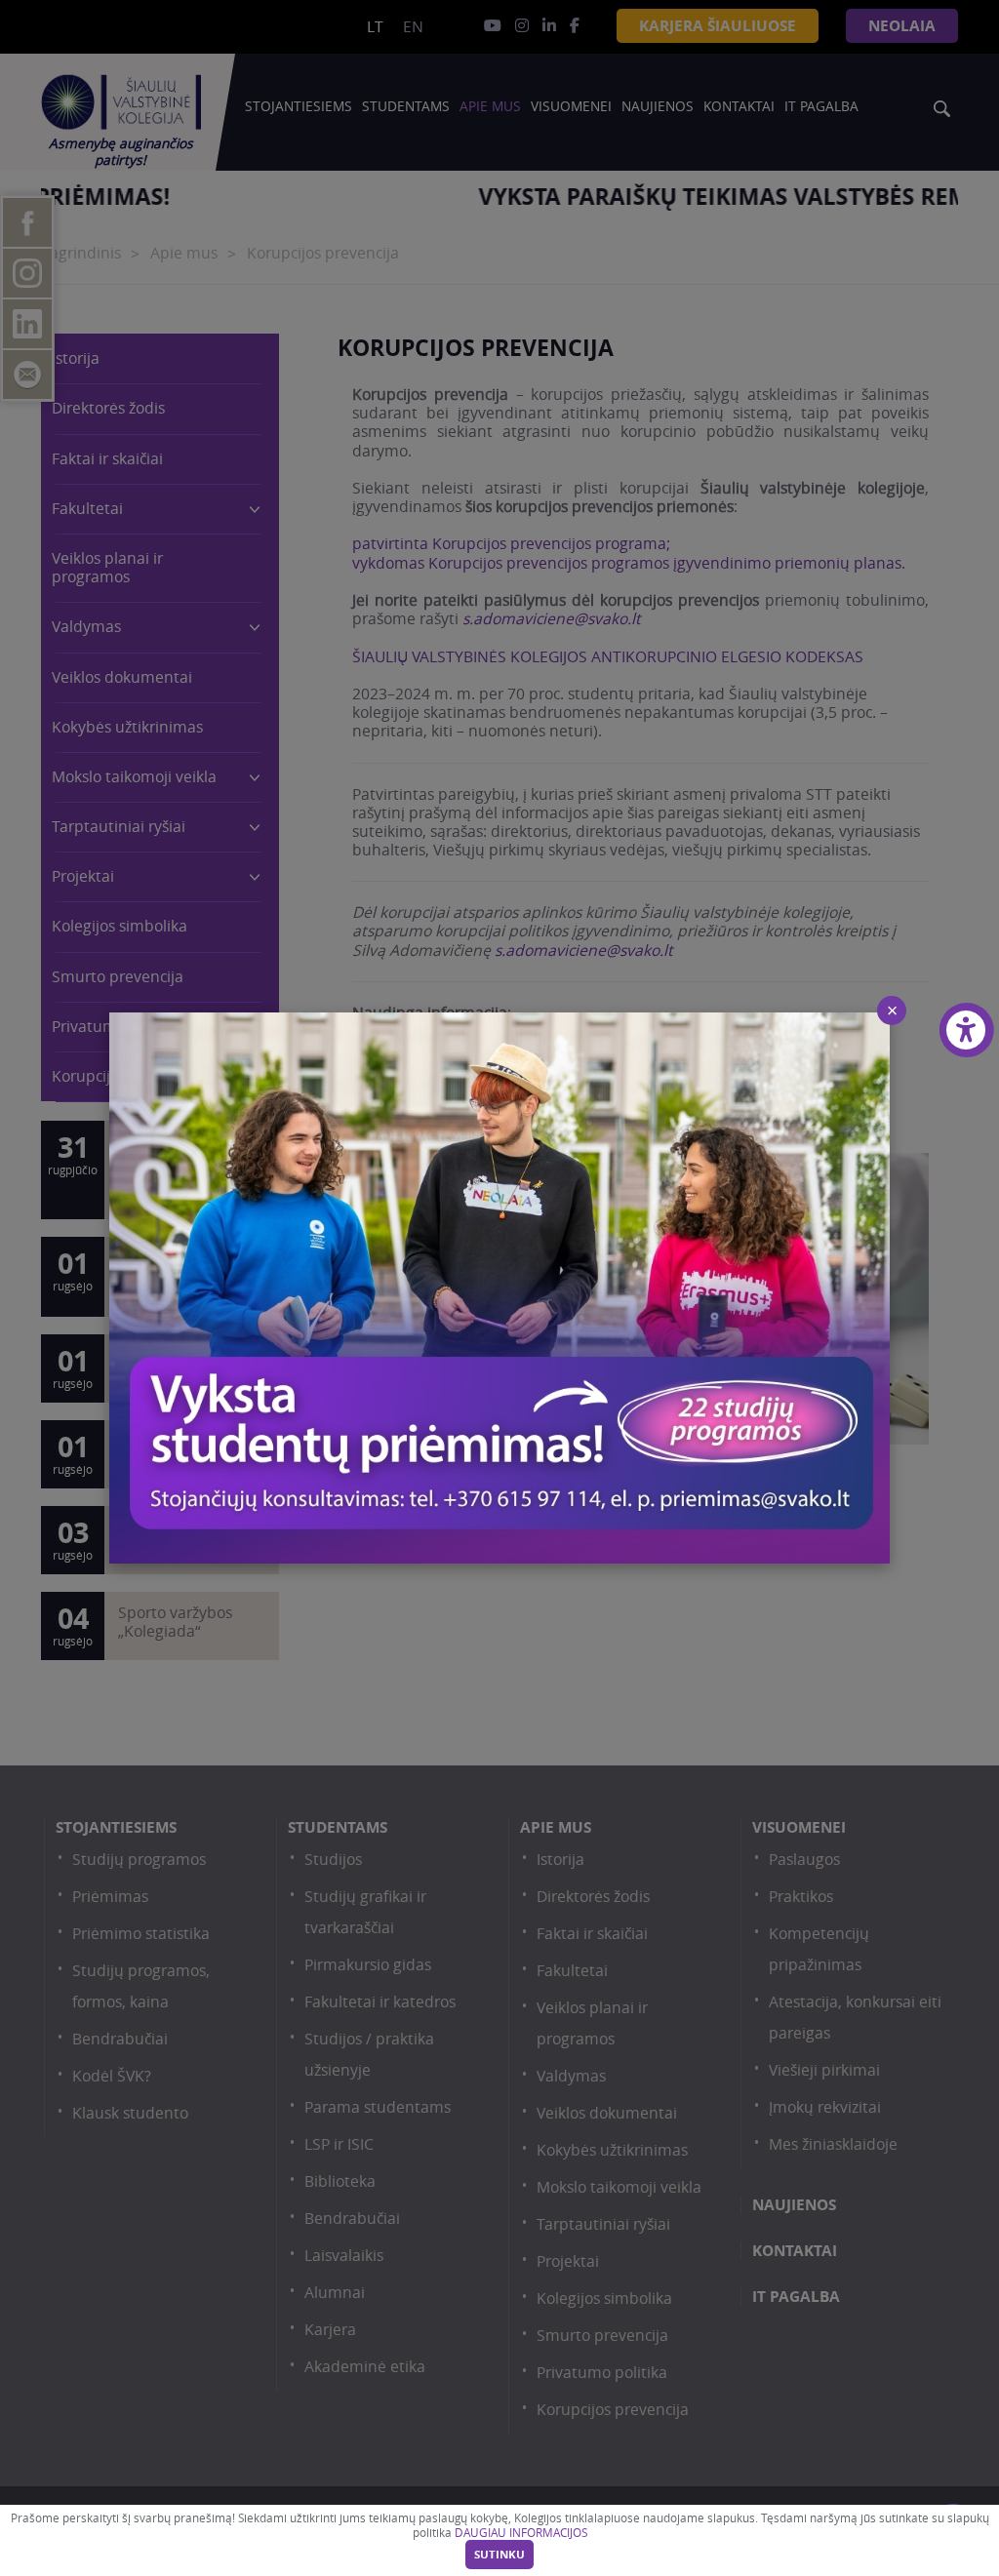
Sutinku (499, 2555)
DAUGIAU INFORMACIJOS (521, 2533)
